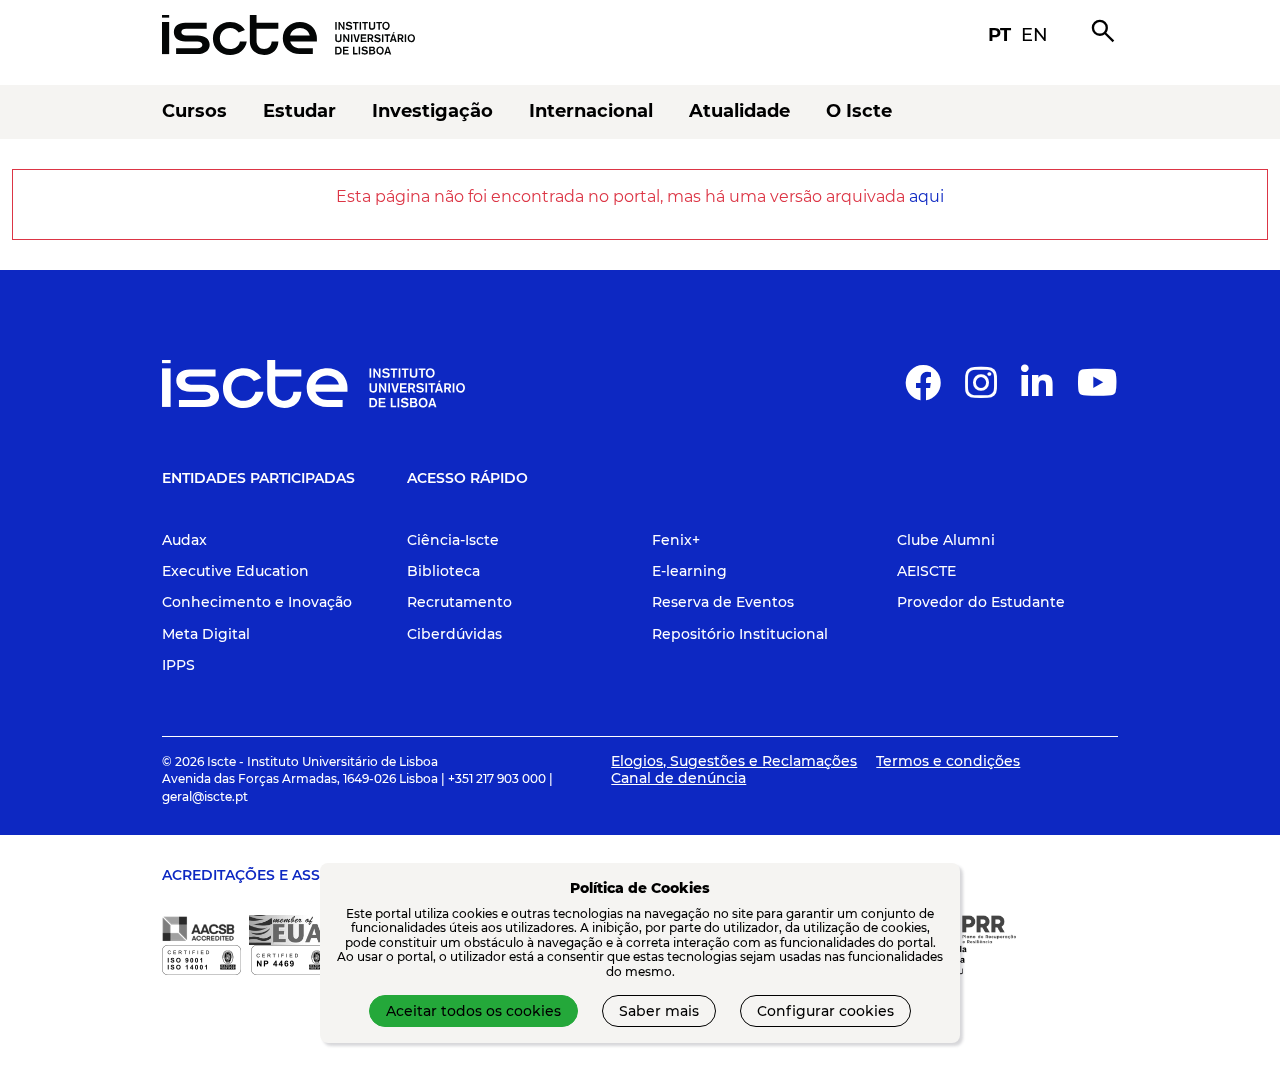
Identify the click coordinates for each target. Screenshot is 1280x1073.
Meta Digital (206, 634)
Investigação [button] (432, 111)
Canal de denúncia (678, 778)
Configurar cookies (825, 1011)
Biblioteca (443, 571)
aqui (926, 196)
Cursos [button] (194, 111)
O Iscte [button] (859, 111)
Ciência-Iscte (453, 540)
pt (999, 35)
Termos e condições (948, 761)
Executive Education (235, 571)
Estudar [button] (299, 111)
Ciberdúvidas (454, 634)
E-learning (689, 571)
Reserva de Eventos (723, 602)
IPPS (178, 665)
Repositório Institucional (740, 634)
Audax (184, 540)
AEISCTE (926, 571)
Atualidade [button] (739, 111)
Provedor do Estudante (981, 602)
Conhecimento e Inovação (257, 602)
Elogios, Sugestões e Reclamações (734, 761)
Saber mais (659, 1011)
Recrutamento (459, 602)
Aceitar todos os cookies (473, 1011)
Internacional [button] (591, 111)
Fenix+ (676, 540)
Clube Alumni (946, 540)
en (1034, 35)
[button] (923, 391)
